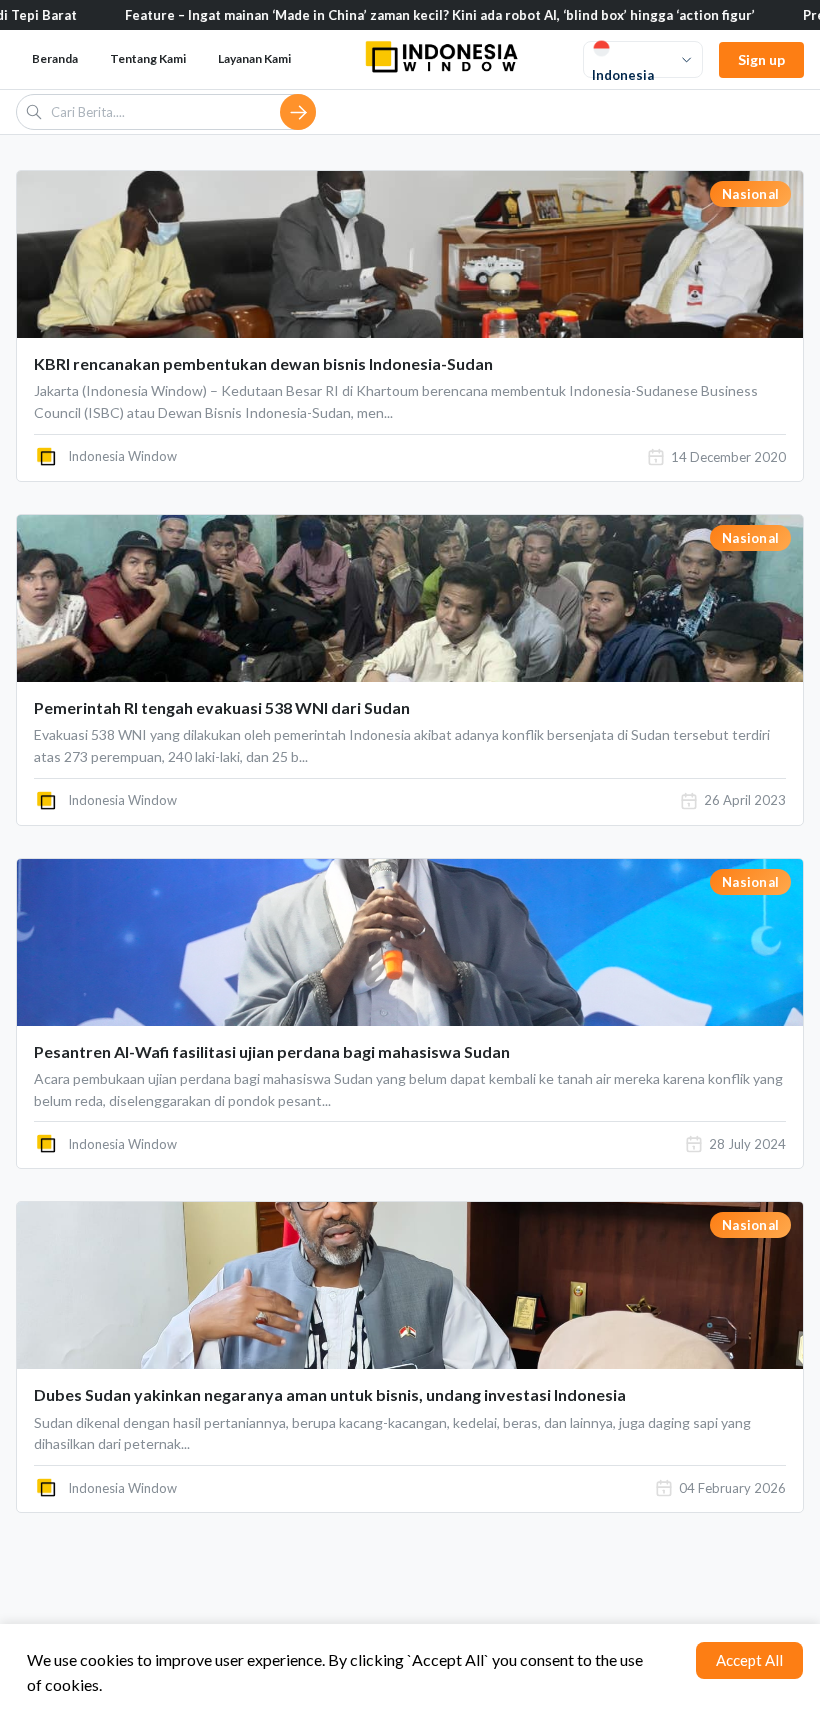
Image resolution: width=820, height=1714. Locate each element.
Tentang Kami (148, 58)
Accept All (749, 1660)
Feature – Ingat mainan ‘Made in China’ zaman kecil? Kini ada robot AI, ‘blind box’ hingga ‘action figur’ (393, 15)
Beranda (55, 58)
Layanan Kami (254, 58)
